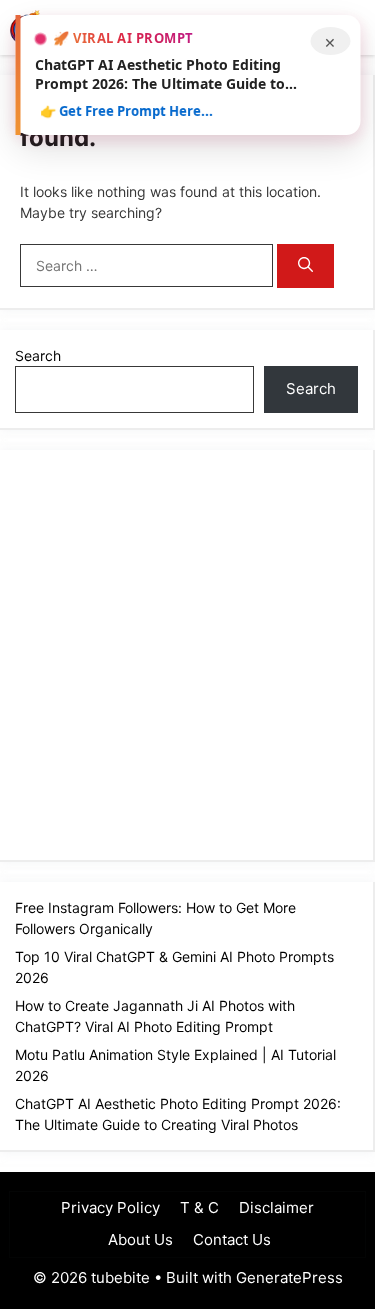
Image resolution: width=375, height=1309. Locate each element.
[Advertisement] (187, 652)
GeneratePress (289, 1277)
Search (38, 355)
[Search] (305, 266)
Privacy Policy (110, 1207)
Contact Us (232, 1239)
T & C (199, 1207)
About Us (138, 1239)
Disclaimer (276, 1207)
